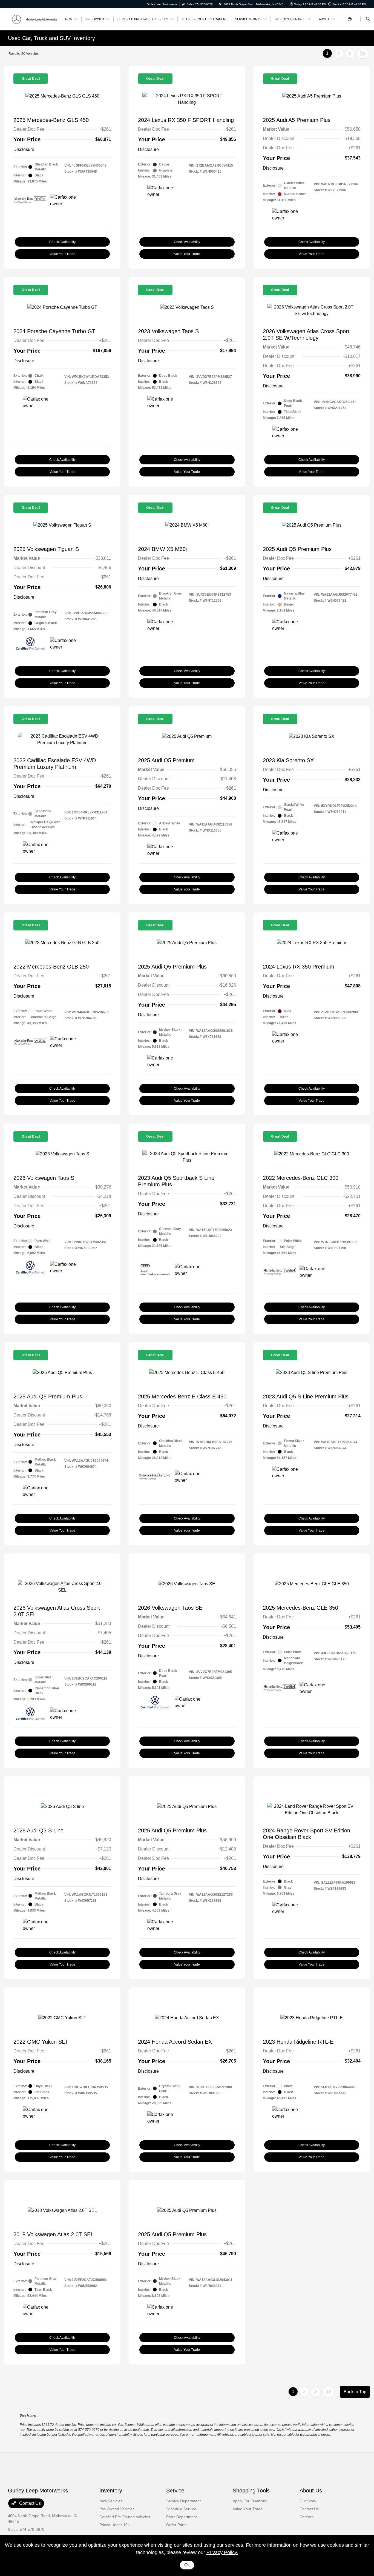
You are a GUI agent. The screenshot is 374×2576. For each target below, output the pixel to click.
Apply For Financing (250, 2501)
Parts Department (182, 2517)
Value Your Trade (62, 254)
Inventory (111, 2491)
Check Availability (62, 242)
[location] (220, 4)
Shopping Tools (251, 2491)
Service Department (183, 2501)
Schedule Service (181, 2509)
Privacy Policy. (222, 2552)
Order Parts (176, 2525)
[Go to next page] (350, 54)
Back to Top (355, 2392)
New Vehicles (111, 2501)
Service (175, 2491)
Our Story (308, 2501)
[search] (368, 19)
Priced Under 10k (114, 2525)
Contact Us (29, 2503)
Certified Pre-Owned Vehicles (125, 2517)
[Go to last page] (363, 54)
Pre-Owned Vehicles (117, 2509)
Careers (307, 2517)
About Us (311, 2491)
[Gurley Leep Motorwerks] (33, 19)
